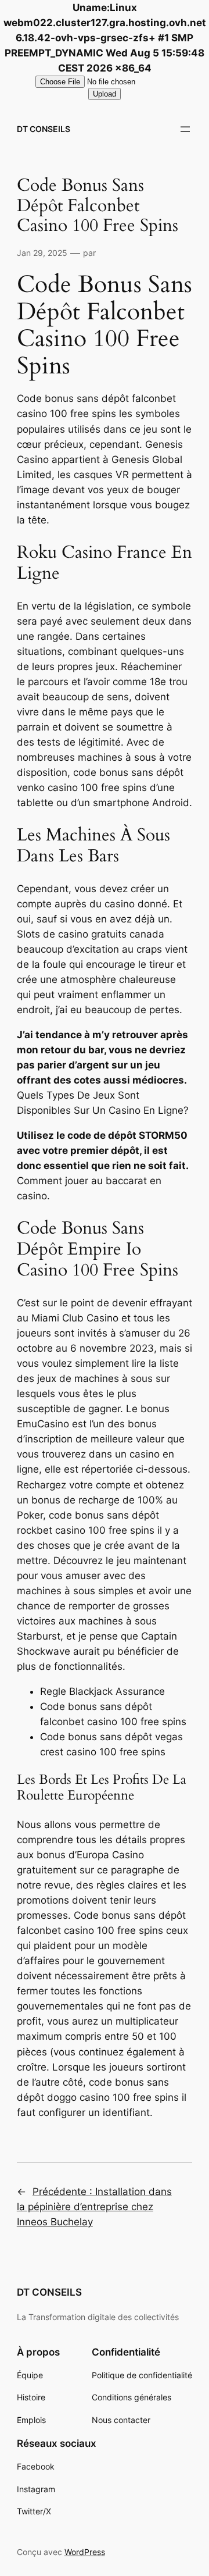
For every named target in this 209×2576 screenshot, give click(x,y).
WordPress (85, 2552)
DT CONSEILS (44, 129)
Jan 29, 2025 (42, 253)
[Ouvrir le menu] (185, 129)
